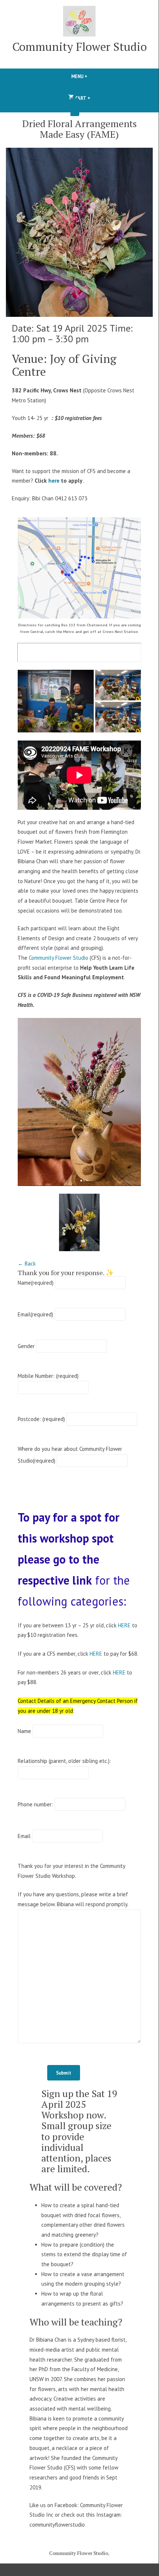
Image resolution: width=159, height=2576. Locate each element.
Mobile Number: (48, 1376)
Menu (92, 76)
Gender (26, 1346)
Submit (64, 2073)
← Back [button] (27, 1263)
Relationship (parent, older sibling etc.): (64, 1761)
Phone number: (35, 1804)
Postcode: (41, 1419)
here (54, 481)
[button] (56, 701)
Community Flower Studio (79, 47)
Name (36, 1283)
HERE (124, 1625)
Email (35, 1314)
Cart (82, 97)
